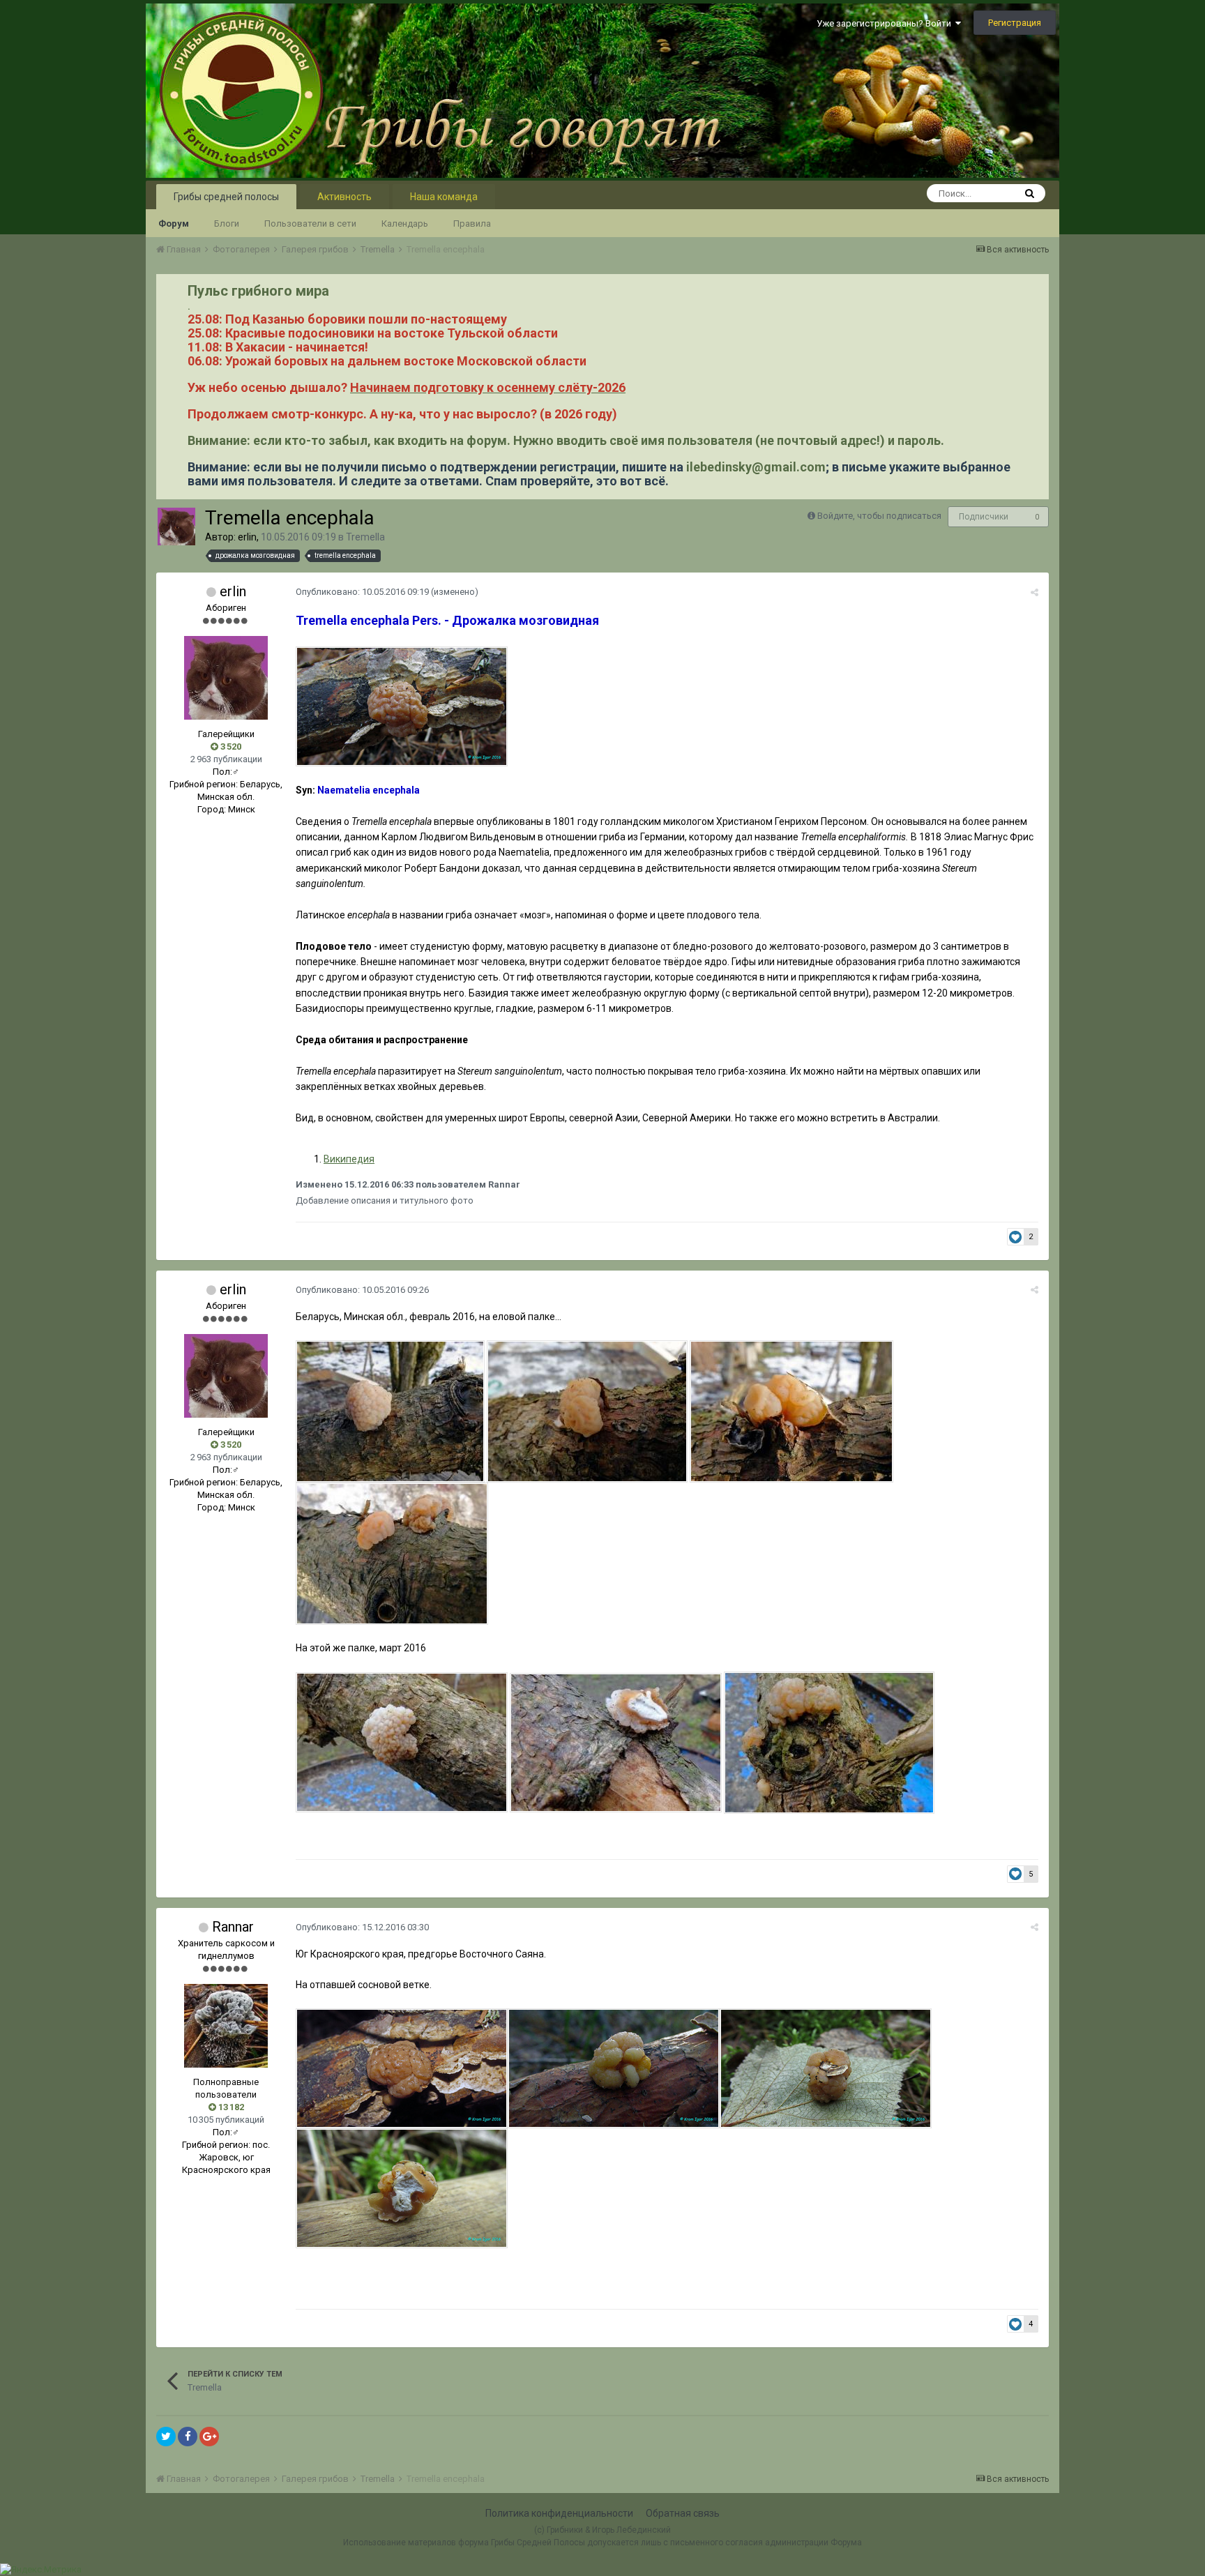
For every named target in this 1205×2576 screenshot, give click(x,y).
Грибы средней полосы (226, 197)
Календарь (405, 223)
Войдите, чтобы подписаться (879, 516)
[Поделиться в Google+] (209, 2437)
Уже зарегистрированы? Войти (886, 23)
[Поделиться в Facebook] (188, 2437)
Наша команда (444, 197)
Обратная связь (683, 2513)
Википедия (349, 1159)
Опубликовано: (362, 592)
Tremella (365, 537)
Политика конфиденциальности (559, 2513)
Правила (472, 223)
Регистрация (1015, 23)
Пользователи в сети (310, 223)
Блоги (227, 223)
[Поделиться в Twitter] (166, 2437)
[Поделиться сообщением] (1035, 592)
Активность (344, 197)
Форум (174, 223)
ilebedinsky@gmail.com (756, 467)
